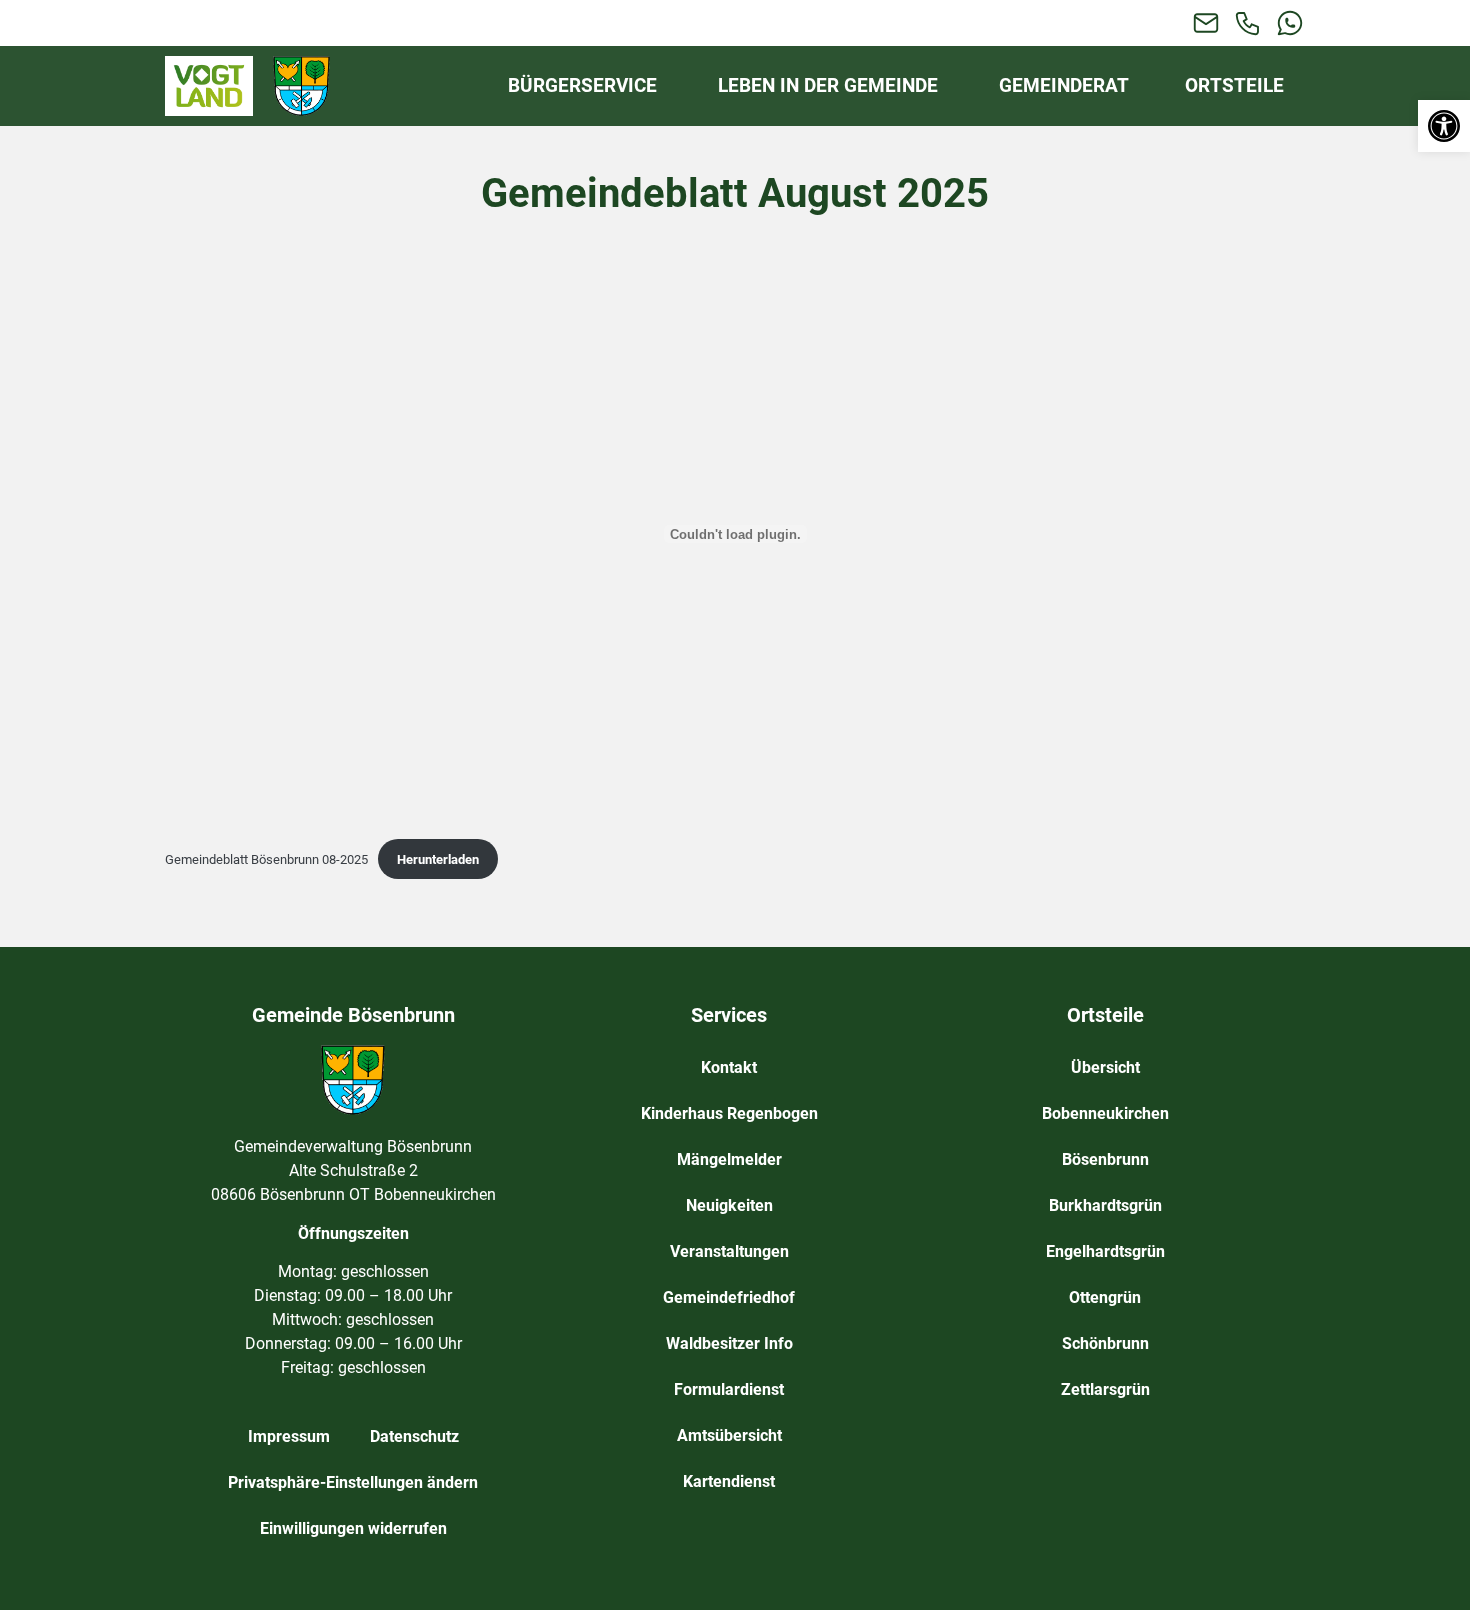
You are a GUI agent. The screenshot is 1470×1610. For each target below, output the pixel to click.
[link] (1444, 126)
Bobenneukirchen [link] (1105, 1113)
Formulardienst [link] (729, 1389)
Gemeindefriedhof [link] (729, 1297)
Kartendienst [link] (729, 1481)
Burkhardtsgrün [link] (1105, 1205)
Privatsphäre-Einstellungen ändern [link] (353, 1482)
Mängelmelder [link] (729, 1159)
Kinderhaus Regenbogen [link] (729, 1113)
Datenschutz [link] (414, 1436)
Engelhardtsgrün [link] (1105, 1251)
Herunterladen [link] (438, 859)
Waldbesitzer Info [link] (729, 1343)
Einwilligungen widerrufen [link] (353, 1528)
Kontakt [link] (729, 1067)
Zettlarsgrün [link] (1105, 1389)
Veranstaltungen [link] (729, 1251)
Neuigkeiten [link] (729, 1205)
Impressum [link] (289, 1436)
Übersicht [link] (1105, 1067)
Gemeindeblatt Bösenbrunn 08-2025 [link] (266, 859)
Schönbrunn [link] (1105, 1343)
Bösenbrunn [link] (1105, 1159)
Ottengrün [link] (1105, 1297)
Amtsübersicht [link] (729, 1435)
